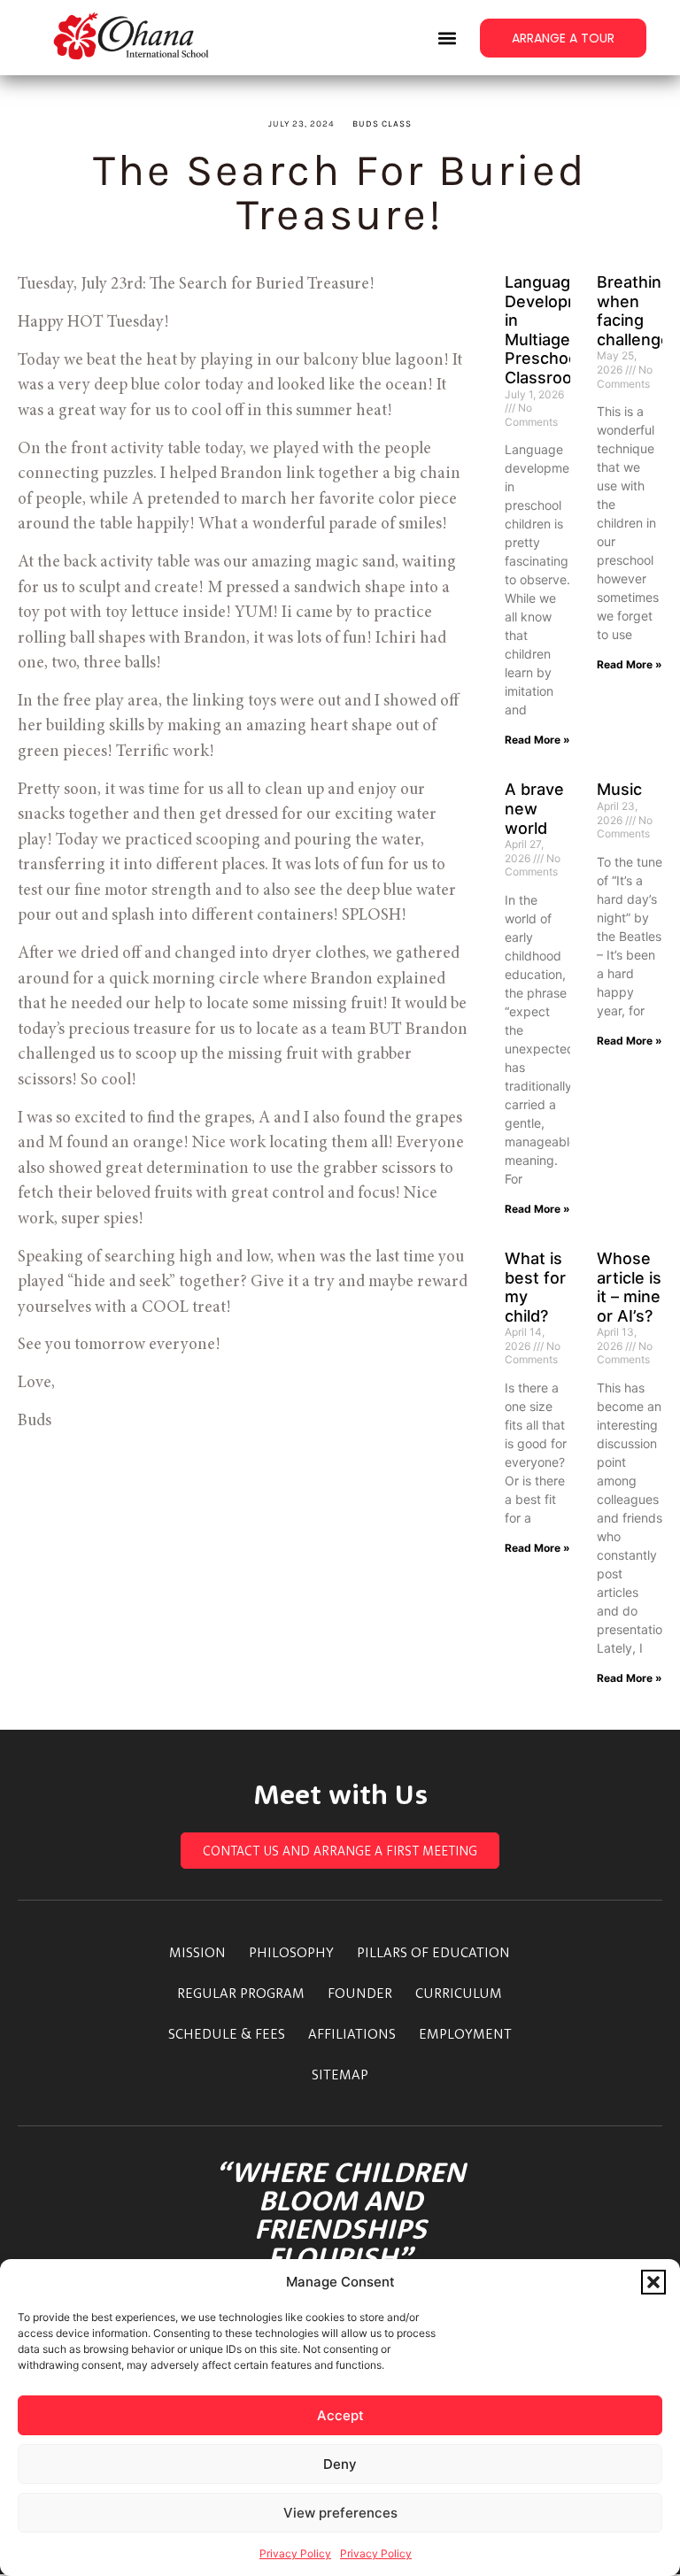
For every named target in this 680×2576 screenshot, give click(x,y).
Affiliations (352, 2033)
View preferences (340, 2513)
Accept (340, 2415)
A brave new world (534, 808)
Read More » (537, 740)
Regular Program (241, 1993)
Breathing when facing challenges (638, 311)
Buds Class (382, 124)
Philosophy (291, 1952)
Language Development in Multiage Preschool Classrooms (556, 330)
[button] (653, 2282)
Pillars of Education (433, 1952)
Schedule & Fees (227, 2033)
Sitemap (340, 2074)
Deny (340, 2464)
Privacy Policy (295, 2553)
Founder (360, 1993)
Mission (197, 1952)
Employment (465, 2033)
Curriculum (459, 1993)
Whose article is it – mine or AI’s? (629, 1287)
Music (619, 789)
